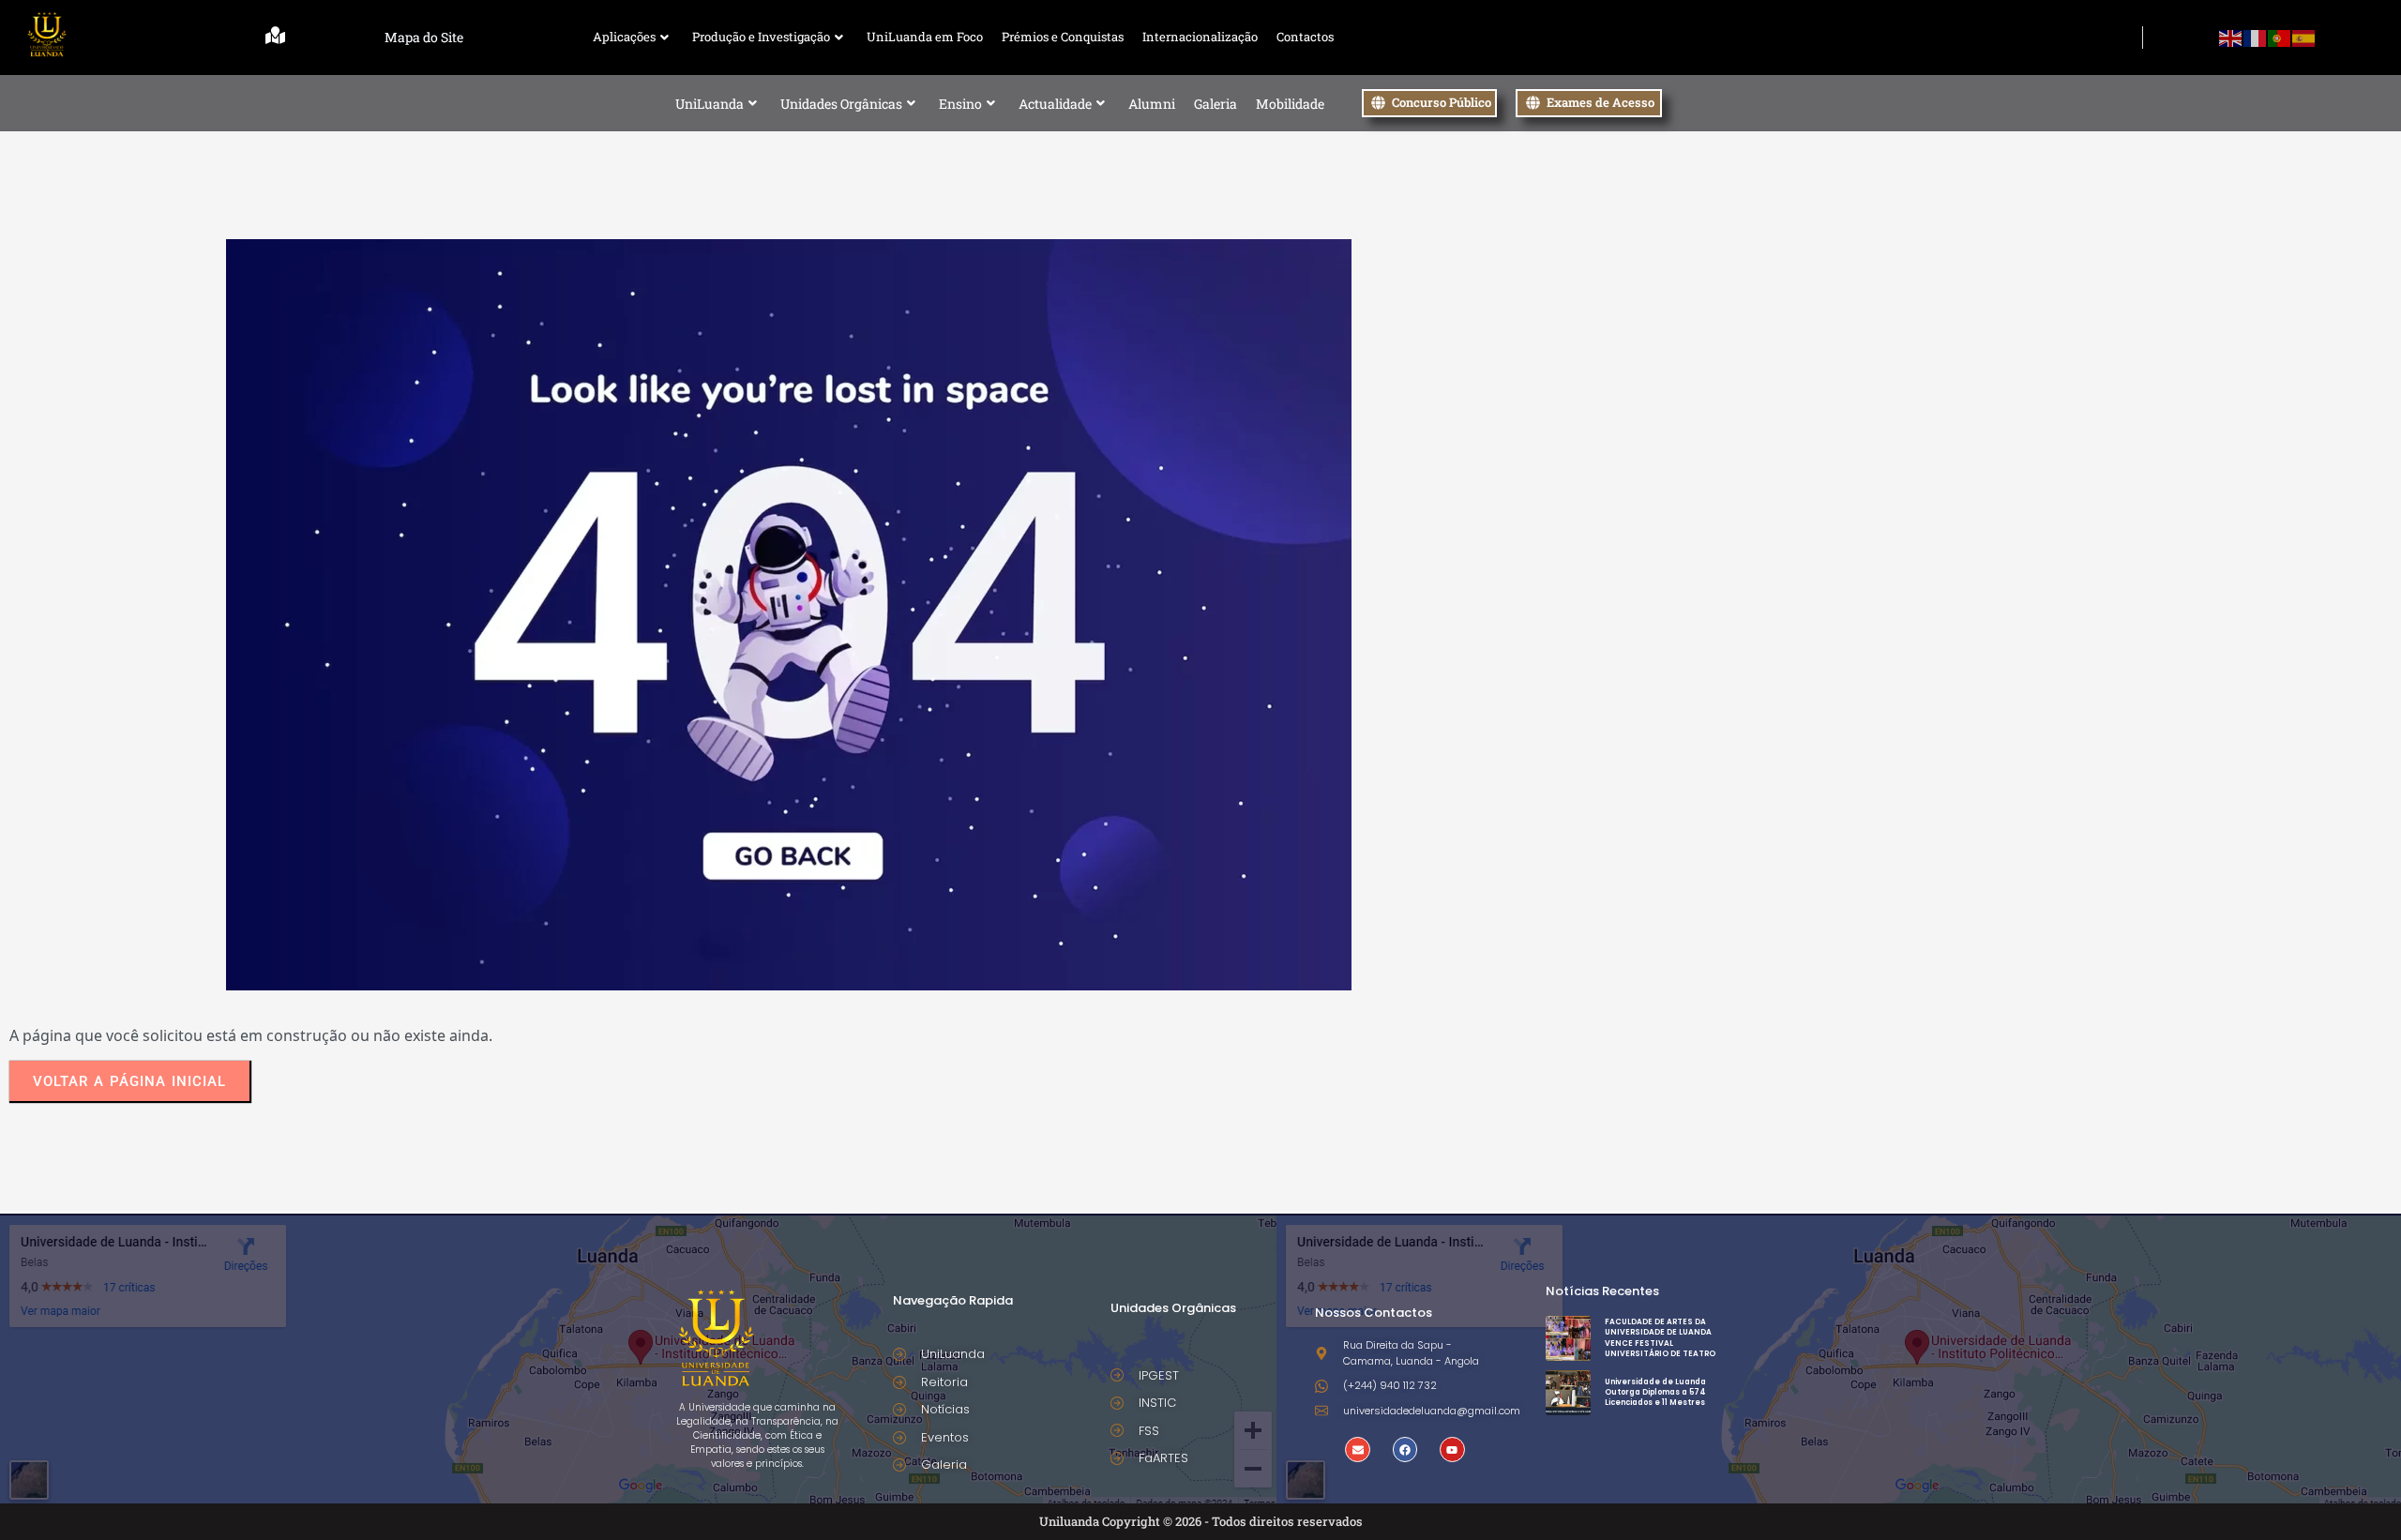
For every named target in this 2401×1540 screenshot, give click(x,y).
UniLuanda (710, 104)
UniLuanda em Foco (925, 37)
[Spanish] (2304, 37)
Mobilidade (1290, 104)
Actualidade (1055, 104)
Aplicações (624, 37)
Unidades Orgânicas (841, 104)
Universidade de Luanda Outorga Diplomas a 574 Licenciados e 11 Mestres (1655, 1392)
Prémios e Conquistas (1063, 37)
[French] (2256, 37)
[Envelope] (1357, 1449)
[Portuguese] (2280, 37)
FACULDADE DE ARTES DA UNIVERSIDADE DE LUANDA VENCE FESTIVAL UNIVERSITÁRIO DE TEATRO (1660, 1338)
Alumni (1152, 104)
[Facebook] (1405, 1449)
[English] (2231, 37)
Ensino (960, 104)
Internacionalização (1200, 37)
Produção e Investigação (761, 37)
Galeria (1216, 104)
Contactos (1305, 37)
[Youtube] (1452, 1449)
